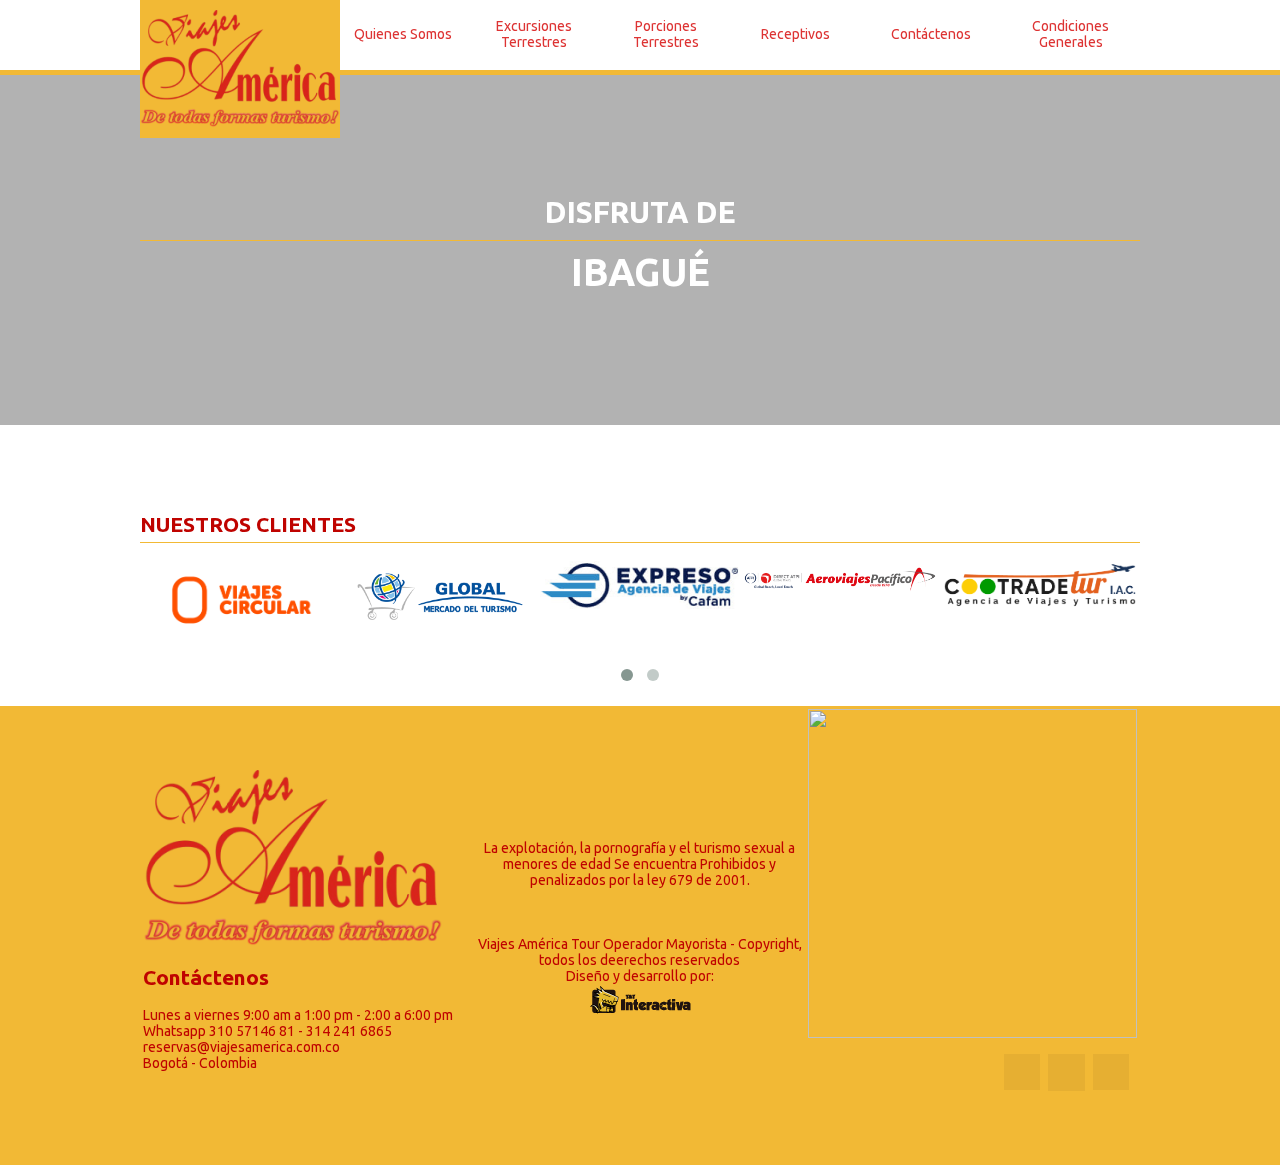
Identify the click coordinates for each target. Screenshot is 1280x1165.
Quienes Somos (403, 34)
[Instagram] (1111, 1072)
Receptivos (795, 34)
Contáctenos (931, 34)
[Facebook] (1022, 1072)
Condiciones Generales (1070, 34)
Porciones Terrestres (666, 34)
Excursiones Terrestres (534, 34)
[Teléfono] (1066, 1072)
